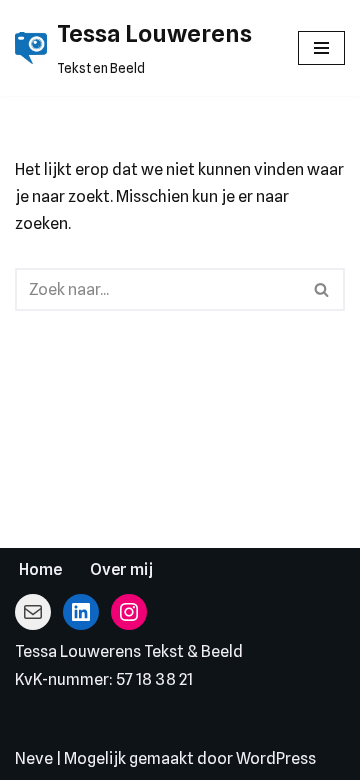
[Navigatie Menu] (321, 48)
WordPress (276, 758)
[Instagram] (129, 612)
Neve (34, 758)
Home (40, 569)
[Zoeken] (322, 289)
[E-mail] (33, 612)
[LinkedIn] (81, 612)
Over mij (121, 569)
